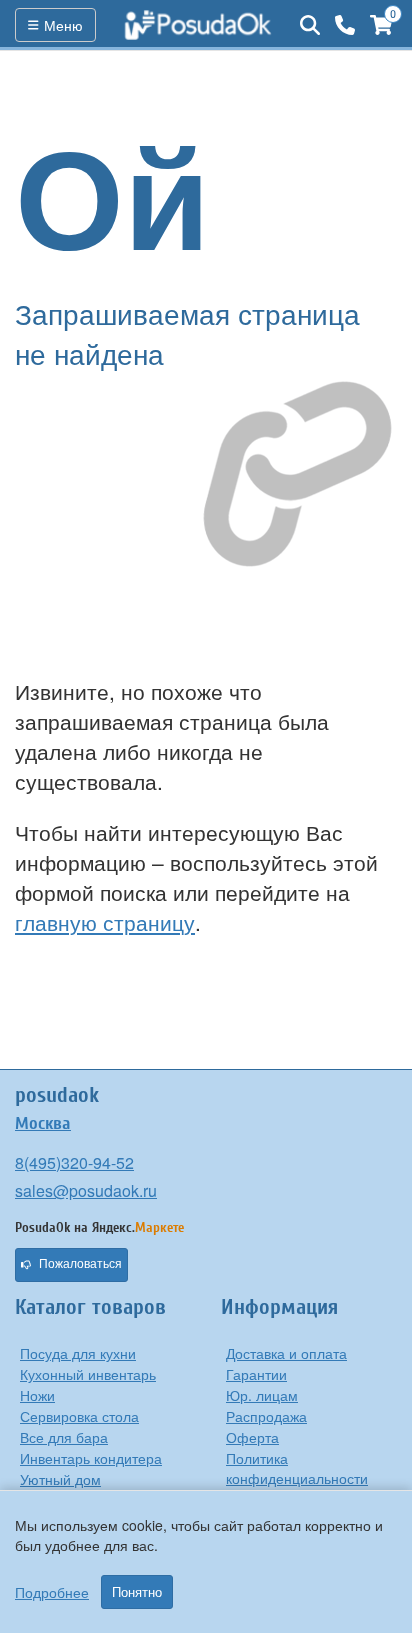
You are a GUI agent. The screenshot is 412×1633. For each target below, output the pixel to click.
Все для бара (64, 1437)
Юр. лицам (262, 1395)
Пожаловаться (80, 1264)
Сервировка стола (79, 1416)
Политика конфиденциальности (297, 1468)
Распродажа (266, 1416)
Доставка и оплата (286, 1353)
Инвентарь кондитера (91, 1458)
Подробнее (52, 1592)
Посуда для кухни (78, 1353)
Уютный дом (60, 1479)
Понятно (137, 1592)
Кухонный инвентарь (88, 1374)
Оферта (252, 1437)
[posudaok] (198, 25)
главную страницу (105, 922)
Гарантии (256, 1374)
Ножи (37, 1395)
